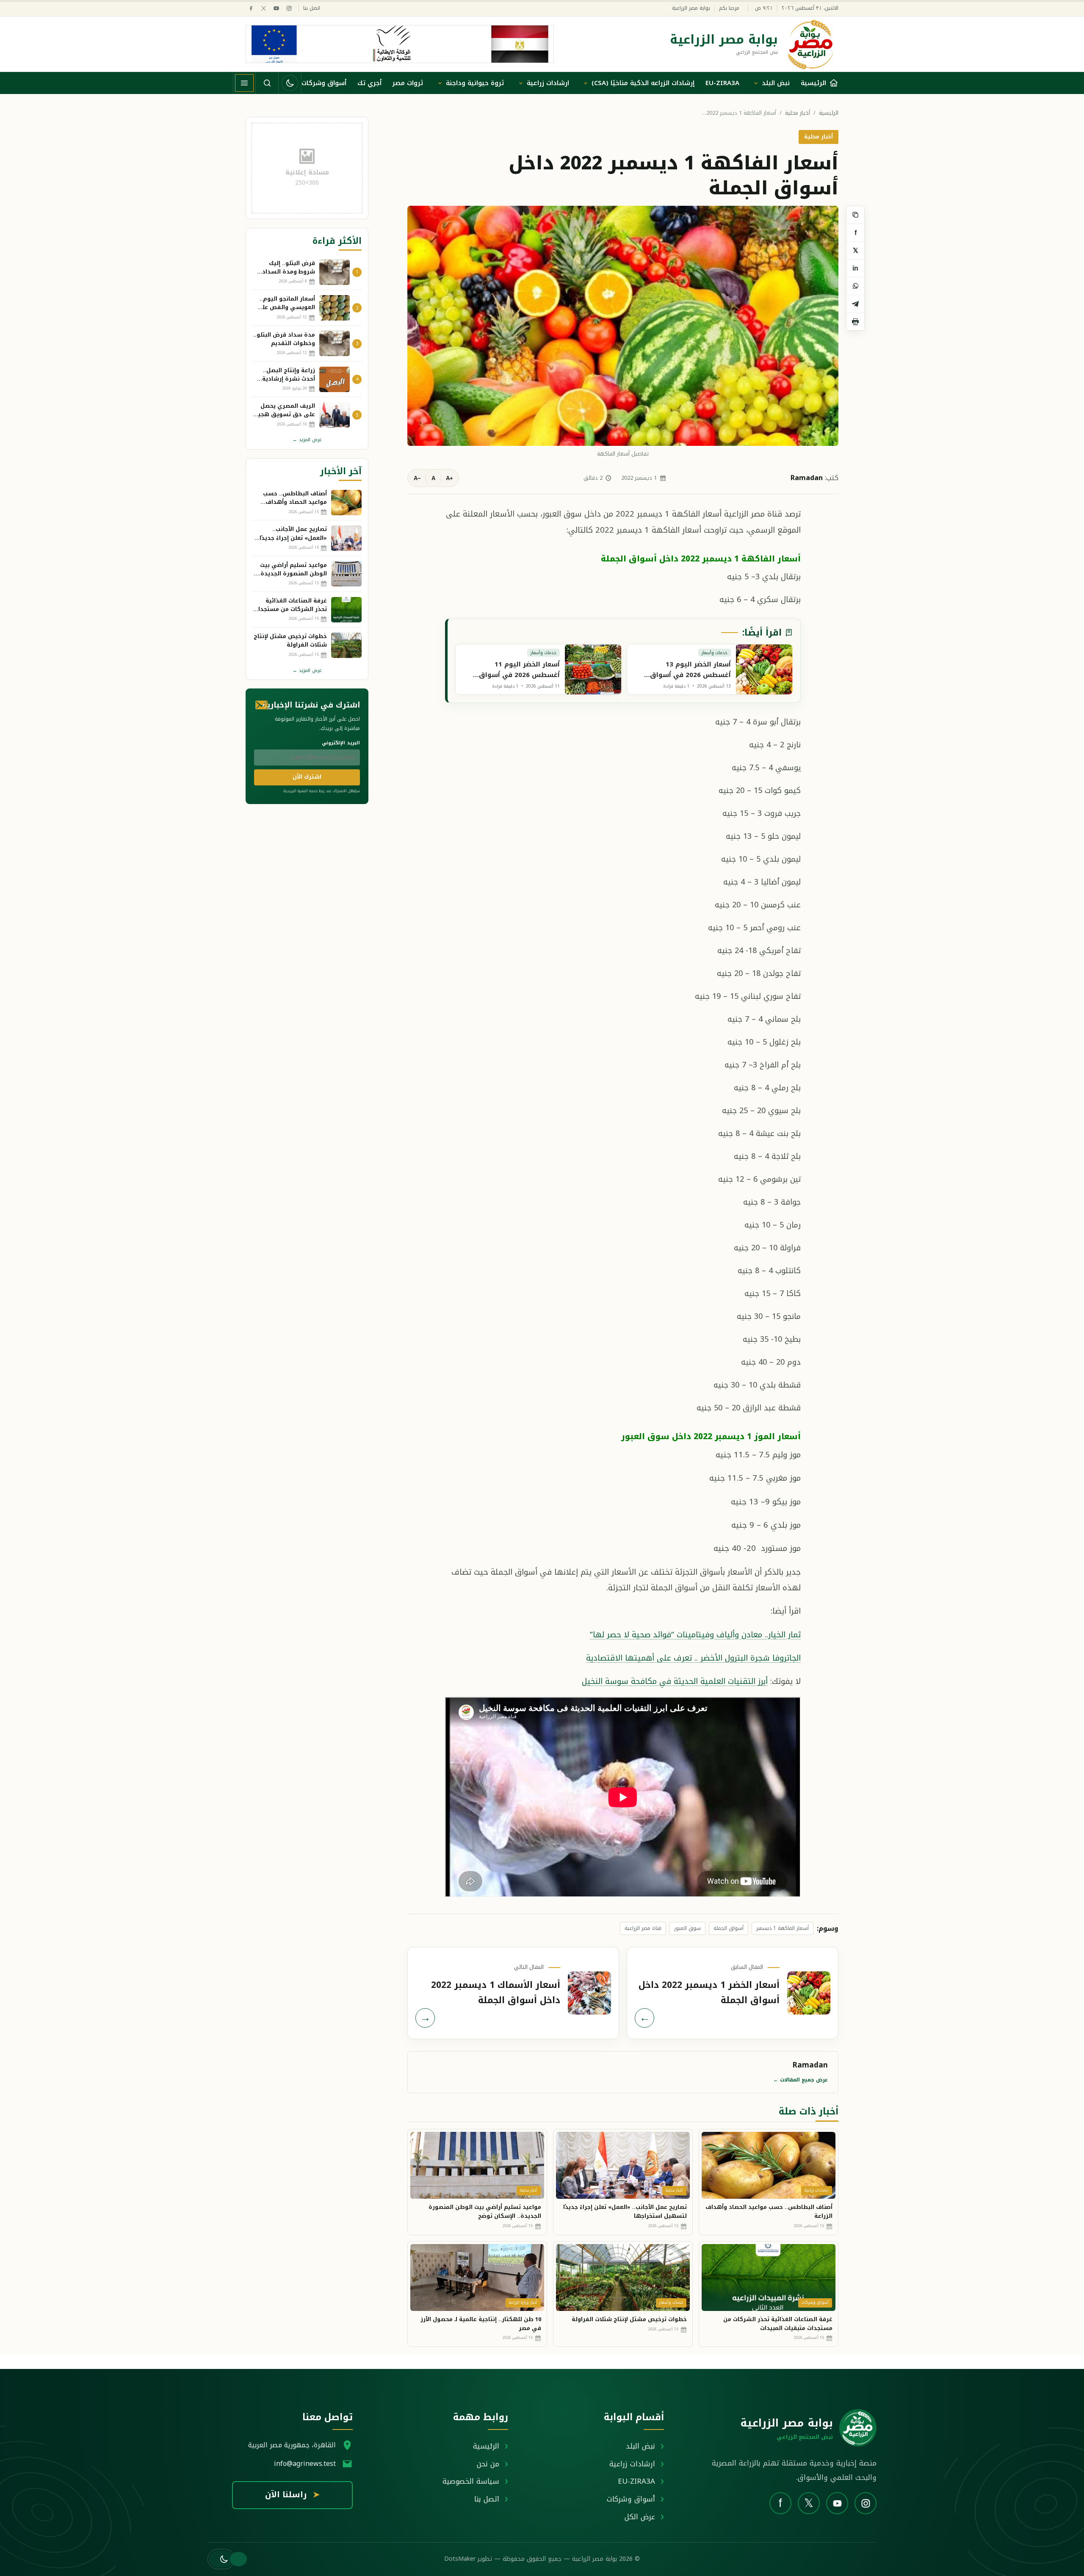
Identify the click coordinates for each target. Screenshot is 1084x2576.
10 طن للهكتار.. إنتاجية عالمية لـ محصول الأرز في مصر (481, 2324)
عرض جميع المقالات (801, 2080)
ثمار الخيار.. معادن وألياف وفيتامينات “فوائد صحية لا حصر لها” (695, 1635)
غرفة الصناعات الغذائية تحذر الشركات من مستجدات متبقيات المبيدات (778, 2324)
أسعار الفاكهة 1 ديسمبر (783, 1928)
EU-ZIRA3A (722, 83)
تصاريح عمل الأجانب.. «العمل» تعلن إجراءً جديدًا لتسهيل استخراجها (625, 2211)
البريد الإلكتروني (341, 743)
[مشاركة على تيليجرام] (855, 304)
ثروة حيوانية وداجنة (475, 83)
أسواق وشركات (324, 83)
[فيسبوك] (251, 8)
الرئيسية (829, 113)
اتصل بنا (312, 8)
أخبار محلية (798, 113)
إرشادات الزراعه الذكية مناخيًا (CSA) (643, 83)
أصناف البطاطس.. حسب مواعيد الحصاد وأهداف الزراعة (769, 2211)
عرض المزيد (307, 440)
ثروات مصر (408, 83)
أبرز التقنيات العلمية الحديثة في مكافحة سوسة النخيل (675, 1681)
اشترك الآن (307, 777)
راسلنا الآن (292, 2495)
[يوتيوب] (276, 8)
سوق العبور (687, 1928)
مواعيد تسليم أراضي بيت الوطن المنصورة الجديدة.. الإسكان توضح (485, 2211)
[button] (221, 2559)
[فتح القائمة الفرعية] (756, 83)
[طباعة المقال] (855, 322)
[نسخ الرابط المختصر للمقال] (855, 215)
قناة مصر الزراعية (643, 1928)
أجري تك (369, 83)
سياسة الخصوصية (471, 2481)
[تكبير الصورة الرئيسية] (623, 326)
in (855, 268)
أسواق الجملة (729, 1928)
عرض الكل (640, 2517)
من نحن (488, 2464)
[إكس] (264, 8)
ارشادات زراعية (548, 83)
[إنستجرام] (289, 8)
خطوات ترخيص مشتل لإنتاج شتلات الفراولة (629, 2319)
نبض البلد (776, 83)
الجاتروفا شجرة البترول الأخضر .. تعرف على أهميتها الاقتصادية (693, 1658)
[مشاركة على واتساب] (855, 286)
